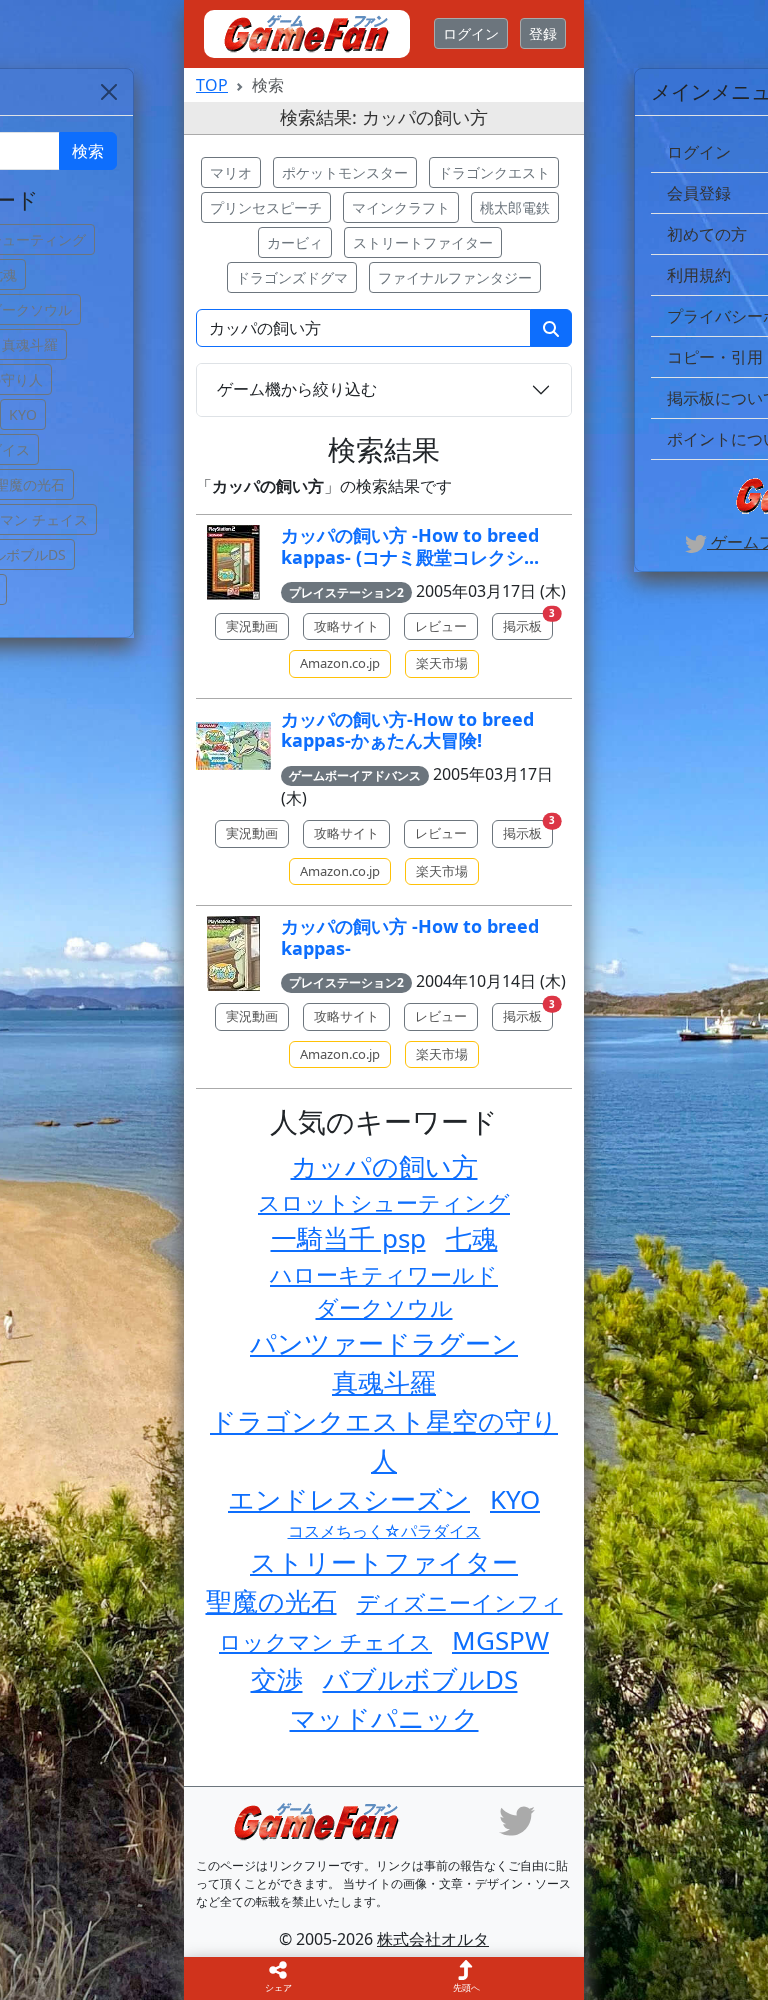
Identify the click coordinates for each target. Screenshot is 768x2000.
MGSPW (500, 1640)
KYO (515, 1499)
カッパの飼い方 (384, 1166)
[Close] (109, 92)
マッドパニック (384, 1718)
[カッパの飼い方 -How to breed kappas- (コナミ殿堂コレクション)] (233, 562)
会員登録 (699, 193)
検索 (88, 151)
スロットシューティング (384, 1202)
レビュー (441, 626)
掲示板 (528, 624)
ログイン (471, 33)
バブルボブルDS (420, 1679)
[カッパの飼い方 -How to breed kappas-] (233, 953)
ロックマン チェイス (325, 1641)
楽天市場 (442, 663)
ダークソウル (384, 1307)
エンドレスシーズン (349, 1499)
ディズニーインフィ (460, 1602)
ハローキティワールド (384, 1274)
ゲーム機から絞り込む (297, 389)
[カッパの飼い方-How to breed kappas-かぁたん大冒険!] (233, 746)
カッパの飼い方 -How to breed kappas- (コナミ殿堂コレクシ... (410, 546)
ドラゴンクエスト (494, 172)
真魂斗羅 (384, 1382)
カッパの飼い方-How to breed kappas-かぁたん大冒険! (407, 730)
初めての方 (707, 234)
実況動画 (252, 626)
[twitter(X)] (517, 1819)
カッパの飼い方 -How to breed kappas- (410, 937)
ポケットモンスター (345, 172)
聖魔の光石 (271, 1601)
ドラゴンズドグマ (292, 277)
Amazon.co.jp (340, 663)
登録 (543, 33)
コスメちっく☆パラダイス (384, 1531)
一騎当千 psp (348, 1238)
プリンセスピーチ (266, 207)
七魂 (472, 1238)
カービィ (295, 242)
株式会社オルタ (433, 1939)
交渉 (277, 1679)
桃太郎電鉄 (515, 207)
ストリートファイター (423, 242)
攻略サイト (346, 626)
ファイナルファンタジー (455, 277)
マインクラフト (401, 207)
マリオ (231, 172)
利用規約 (699, 275)
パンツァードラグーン (384, 1343)
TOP (212, 85)
